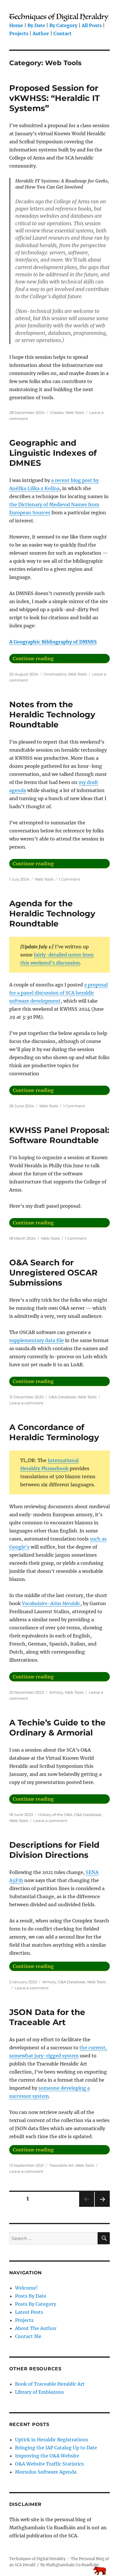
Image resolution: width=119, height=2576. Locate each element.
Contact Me (28, 2336)
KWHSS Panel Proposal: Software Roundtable (59, 1135)
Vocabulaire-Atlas (42, 1603)
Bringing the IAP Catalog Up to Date (56, 2448)
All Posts (92, 25)
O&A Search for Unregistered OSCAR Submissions (53, 1273)
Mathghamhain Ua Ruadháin (72, 2565)
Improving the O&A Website (47, 2456)
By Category (63, 25)
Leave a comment (26, 1403)
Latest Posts (29, 2312)
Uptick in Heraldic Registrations (52, 2440)
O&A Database (62, 1397)
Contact (63, 33)
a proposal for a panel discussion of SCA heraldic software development (58, 993)
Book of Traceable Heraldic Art (50, 2384)
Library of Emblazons (39, 2392)
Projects (19, 33)
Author (41, 33)
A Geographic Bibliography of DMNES (53, 642)
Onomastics (55, 674)
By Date (36, 25)
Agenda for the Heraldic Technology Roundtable (52, 913)
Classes (57, 412)
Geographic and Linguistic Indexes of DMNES (53, 453)
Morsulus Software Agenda (46, 2472)
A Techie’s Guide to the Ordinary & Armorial (57, 1728)
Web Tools (75, 412)
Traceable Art (61, 2165)
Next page (102, 2207)
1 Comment (69, 879)
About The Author (36, 2328)
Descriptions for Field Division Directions (54, 1850)
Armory (56, 1692)
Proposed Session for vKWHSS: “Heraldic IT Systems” (54, 98)
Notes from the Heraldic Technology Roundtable (52, 714)
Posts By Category (36, 2304)
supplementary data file (37, 1340)
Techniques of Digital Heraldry (37, 2559)
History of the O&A (55, 1815)
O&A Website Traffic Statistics (49, 2464)
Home (16, 25)
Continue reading (61, 658)
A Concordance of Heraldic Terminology (54, 1432)
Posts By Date (31, 2296)
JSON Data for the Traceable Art (47, 2017)
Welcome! (26, 2288)
